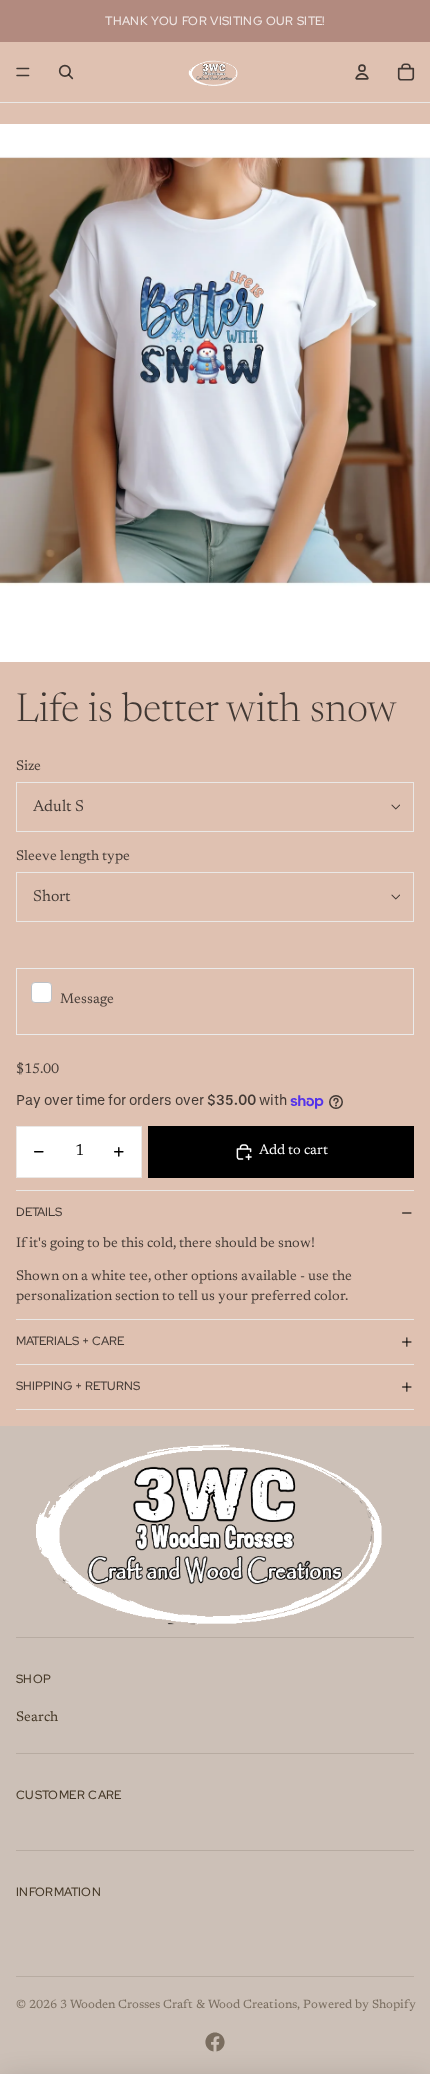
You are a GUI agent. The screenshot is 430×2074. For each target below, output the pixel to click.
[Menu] (23, 72)
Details (39, 1212)
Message (87, 1000)
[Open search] (66, 72)
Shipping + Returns (78, 1386)
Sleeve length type (73, 857)
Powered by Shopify (359, 2005)
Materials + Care (70, 1341)
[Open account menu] (362, 72)
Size (28, 767)
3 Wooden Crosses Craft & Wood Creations (178, 2005)
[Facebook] (215, 2042)
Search (37, 1718)
